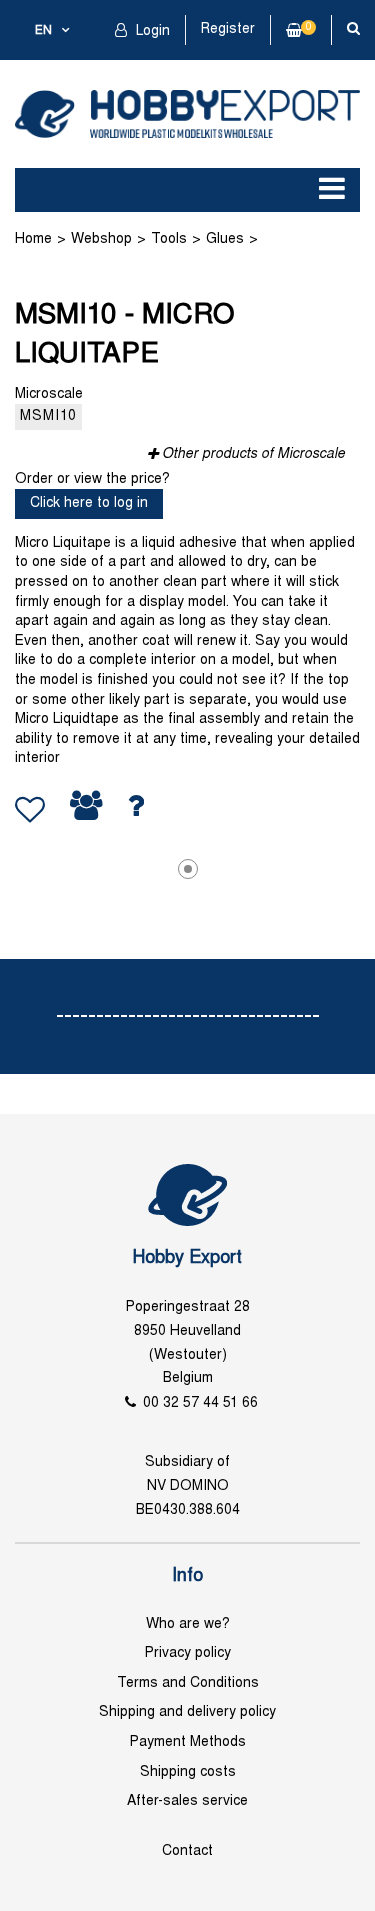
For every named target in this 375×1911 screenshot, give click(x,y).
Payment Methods (188, 1742)
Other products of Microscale (253, 454)
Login (151, 31)
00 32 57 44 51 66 (200, 1403)
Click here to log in (89, 503)
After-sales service (187, 1801)
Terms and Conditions (188, 1683)
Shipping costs (188, 1772)
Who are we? (188, 1624)
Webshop (101, 239)
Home (33, 239)
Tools (169, 239)
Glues (225, 239)
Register (228, 29)
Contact (187, 1851)
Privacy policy (188, 1653)
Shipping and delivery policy (187, 1712)
